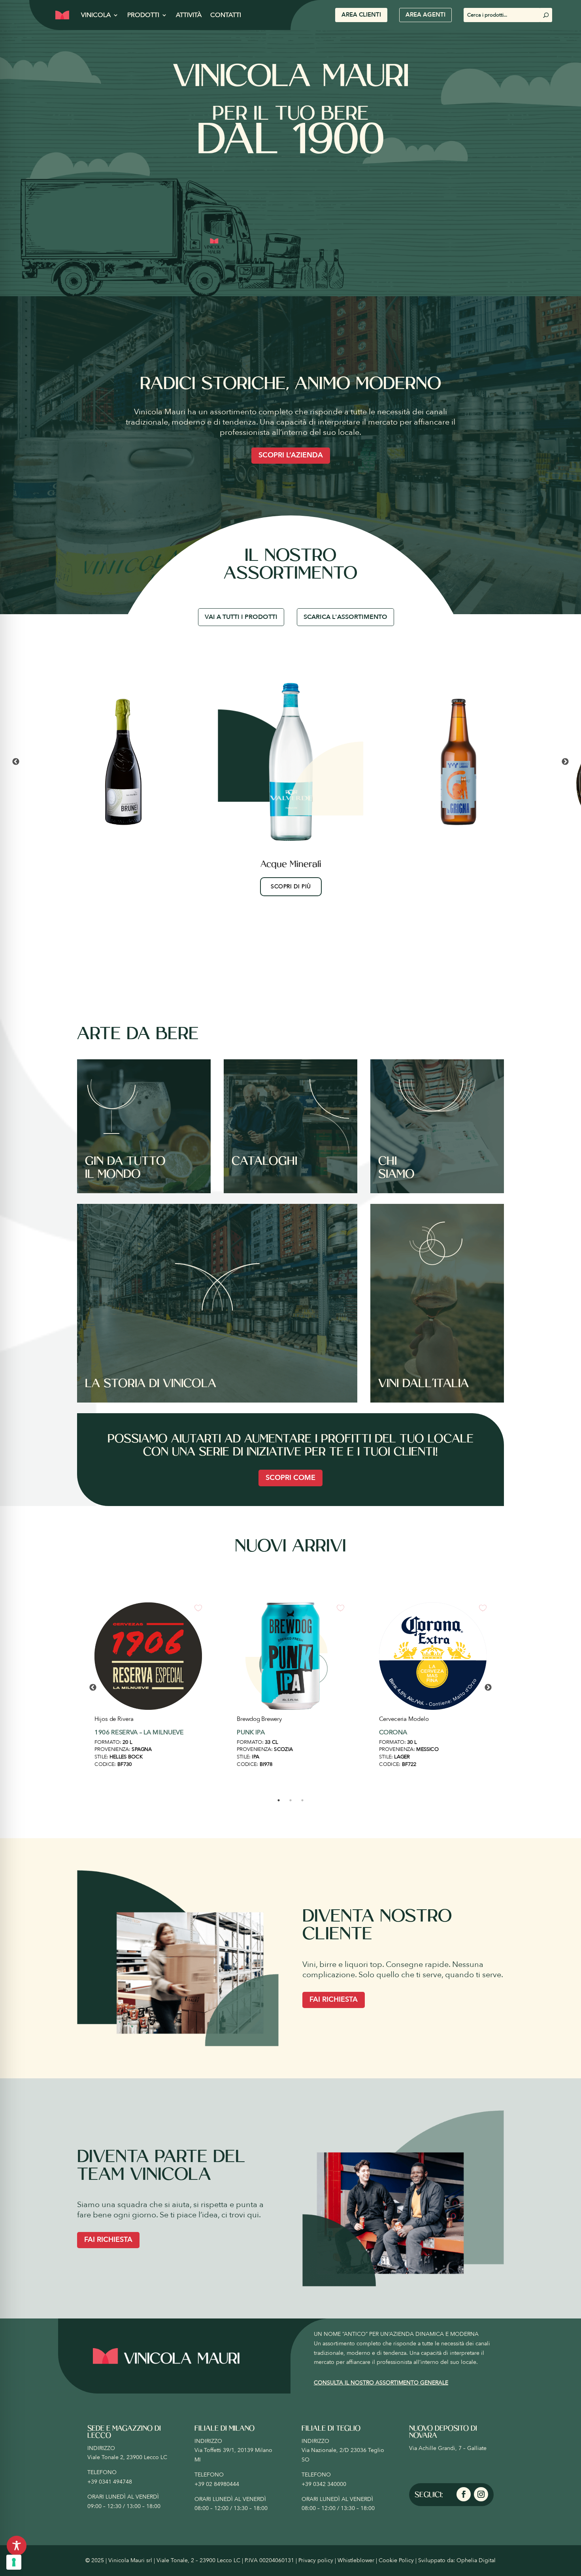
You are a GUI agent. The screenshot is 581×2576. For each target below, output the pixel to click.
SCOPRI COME (290, 1478)
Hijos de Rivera (114, 1719)
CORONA (393, 1732)
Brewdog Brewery (259, 1719)
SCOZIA (283, 1749)
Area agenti (425, 15)
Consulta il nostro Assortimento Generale (381, 2383)
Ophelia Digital (476, 2560)
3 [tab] (302, 1800)
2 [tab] (290, 1800)
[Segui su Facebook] (464, 2494)
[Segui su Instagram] (481, 2494)
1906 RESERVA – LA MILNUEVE (139, 1732)
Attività (189, 15)
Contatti (226, 15)
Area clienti (361, 15)
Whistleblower (356, 2560)
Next (565, 762)
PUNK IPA (251, 1732)
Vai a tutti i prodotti (241, 617)
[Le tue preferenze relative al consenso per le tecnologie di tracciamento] (14, 2562)
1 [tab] (279, 1800)
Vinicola (96, 15)
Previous (16, 762)
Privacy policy (316, 2560)
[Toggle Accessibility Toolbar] (17, 2546)
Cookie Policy (396, 2560)
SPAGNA (141, 1749)
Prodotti (143, 15)
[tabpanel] (148, 1688)
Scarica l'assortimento (345, 617)
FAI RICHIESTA (334, 2000)
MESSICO (427, 1749)
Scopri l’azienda (291, 455)
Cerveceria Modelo (404, 1719)
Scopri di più (291, 887)
